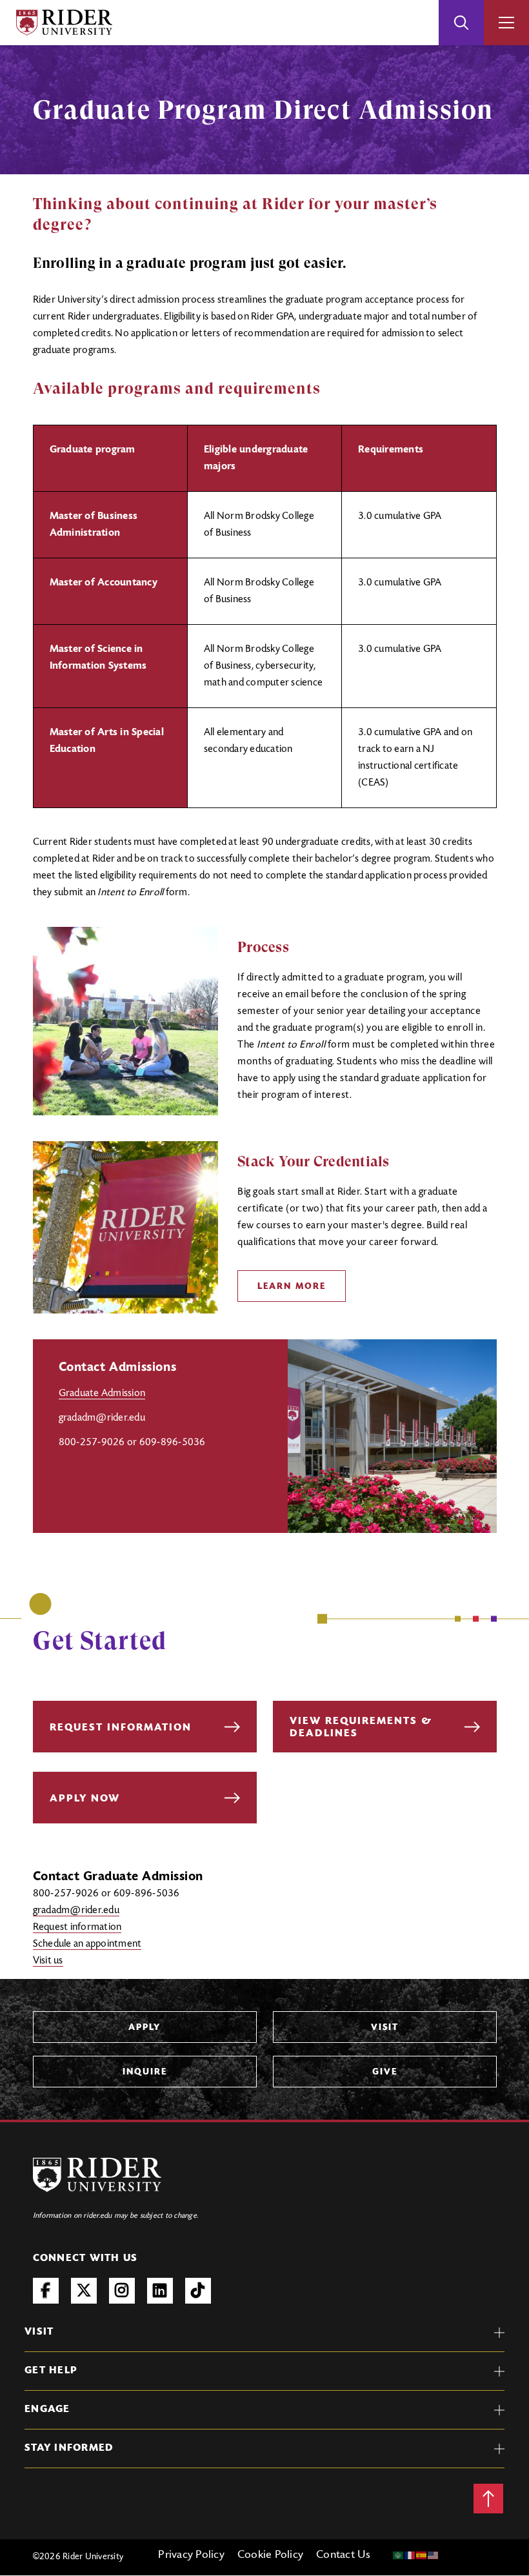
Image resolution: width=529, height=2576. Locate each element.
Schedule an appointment (87, 1944)
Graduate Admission (102, 1394)
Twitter (84, 2291)
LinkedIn (160, 2291)
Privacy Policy (191, 2555)
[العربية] (399, 2555)
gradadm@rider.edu (76, 1911)
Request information (77, 1927)
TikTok (198, 2291)
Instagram (122, 2291)
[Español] (422, 2555)
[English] (434, 2555)
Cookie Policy (270, 2555)
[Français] (410, 2555)
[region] (265, 616)
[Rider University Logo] (97, 2175)
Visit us (48, 1961)
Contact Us (344, 2555)
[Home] (64, 23)
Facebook (46, 2291)
